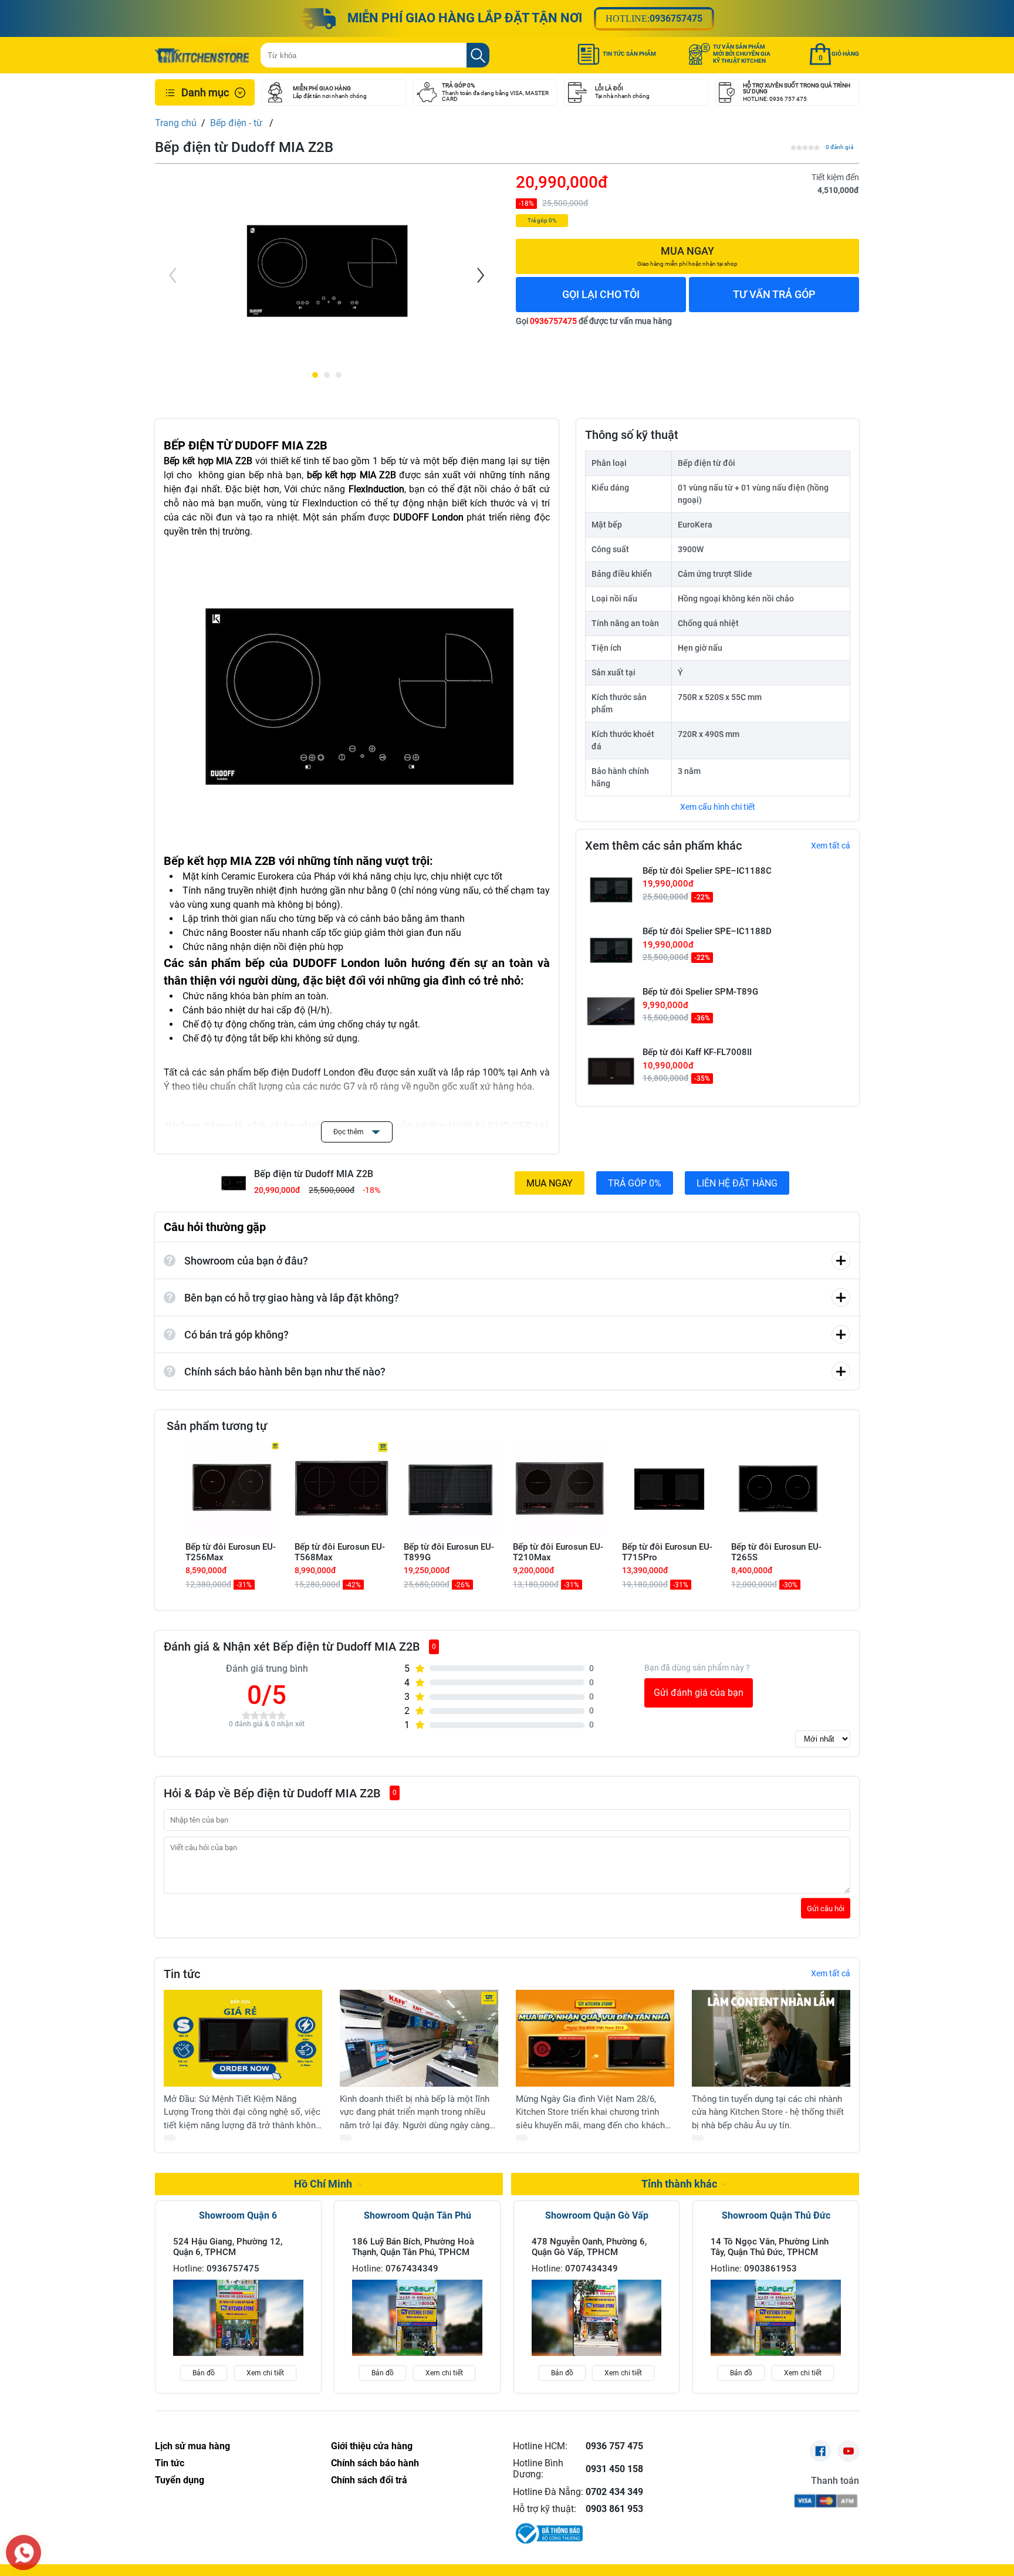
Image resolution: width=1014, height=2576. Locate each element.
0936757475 (676, 18)
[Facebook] (820, 2451)
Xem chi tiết (265, 2373)
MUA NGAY (550, 1183)
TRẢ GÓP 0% (635, 1183)
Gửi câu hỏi (826, 1908)
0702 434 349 (614, 2492)
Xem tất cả (831, 846)
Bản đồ (204, 2373)
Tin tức (170, 2463)
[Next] (479, 275)
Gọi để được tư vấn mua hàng (594, 321)
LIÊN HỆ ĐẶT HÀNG (737, 1183)
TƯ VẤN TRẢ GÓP (774, 294)
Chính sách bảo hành (375, 2463)
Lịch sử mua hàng (192, 2446)
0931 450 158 (614, 2469)
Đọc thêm (349, 1132)
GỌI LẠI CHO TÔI (601, 294)
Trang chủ (176, 123)
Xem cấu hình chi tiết (718, 807)
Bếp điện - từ (237, 123)
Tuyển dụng (180, 2480)
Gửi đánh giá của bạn (699, 1693)
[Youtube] (849, 2451)
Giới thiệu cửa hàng (372, 2446)
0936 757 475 (614, 2446)
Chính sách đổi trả (369, 2480)
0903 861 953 (614, 2509)
